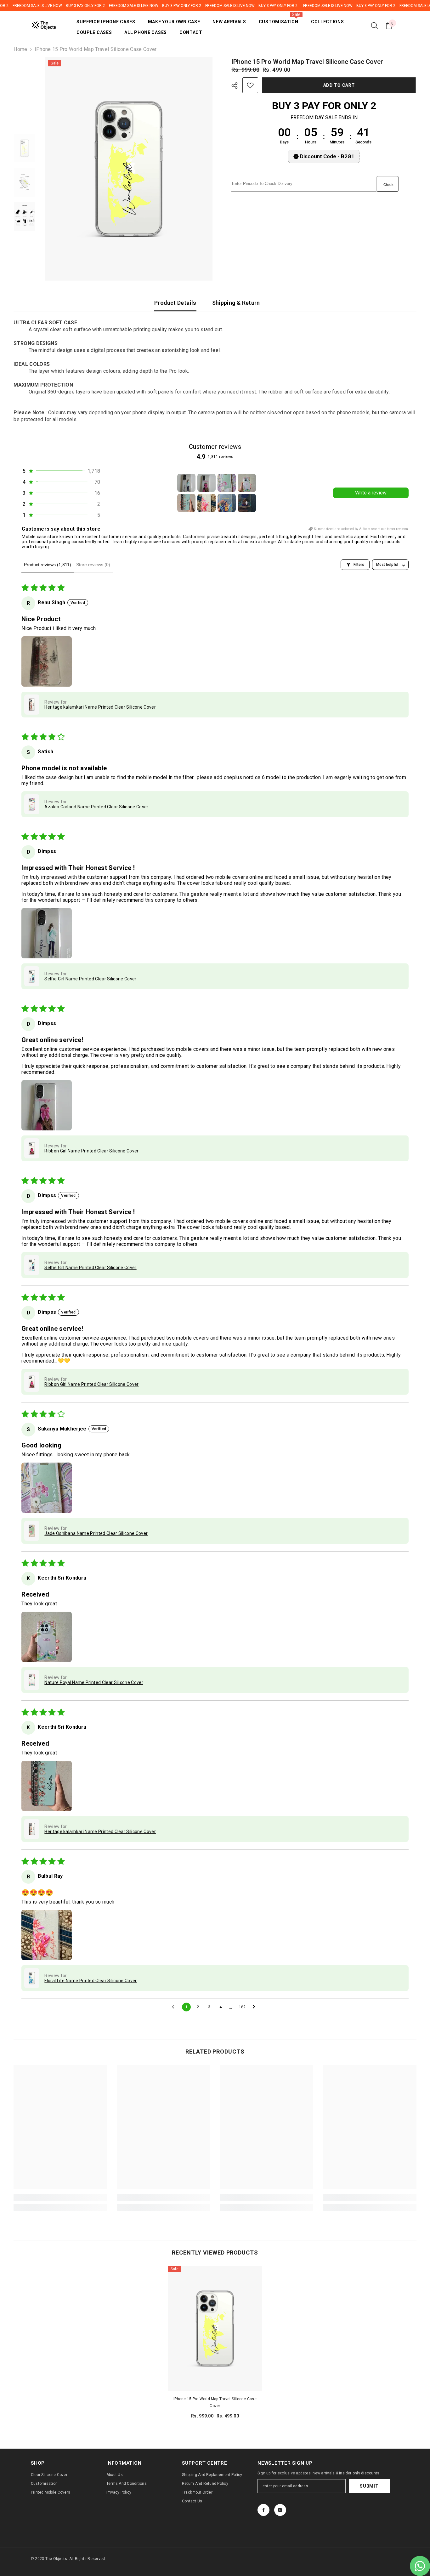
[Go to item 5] (186, 503)
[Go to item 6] (207, 503)
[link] (60, 2197)
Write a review (371, 493)
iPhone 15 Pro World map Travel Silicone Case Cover (215, 2402)
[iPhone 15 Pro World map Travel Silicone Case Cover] (215, 2328)
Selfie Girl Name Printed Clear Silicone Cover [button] (90, 979)
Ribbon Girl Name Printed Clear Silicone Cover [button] (91, 1151)
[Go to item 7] (227, 503)
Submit (369, 2486)
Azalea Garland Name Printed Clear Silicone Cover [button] (96, 807)
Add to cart (340, 85)
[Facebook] (263, 2510)
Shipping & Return (236, 303)
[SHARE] (237, 86)
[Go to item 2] (207, 483)
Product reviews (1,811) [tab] (48, 565)
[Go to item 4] (247, 483)
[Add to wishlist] (250, 85)
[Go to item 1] (186, 483)
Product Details (175, 303)
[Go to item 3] (227, 483)
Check (388, 185)
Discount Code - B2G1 (327, 156)
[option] (129, 169)
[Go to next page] (256, 2007)
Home (20, 49)
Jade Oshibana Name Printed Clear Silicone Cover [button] (96, 1533)
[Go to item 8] (247, 503)
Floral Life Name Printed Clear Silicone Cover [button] (91, 1981)
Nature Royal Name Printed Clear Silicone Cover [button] (94, 1682)
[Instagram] (280, 2510)
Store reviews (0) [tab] (93, 565)
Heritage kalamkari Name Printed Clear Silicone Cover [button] (100, 707)
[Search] (375, 25)
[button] (61, 471)
